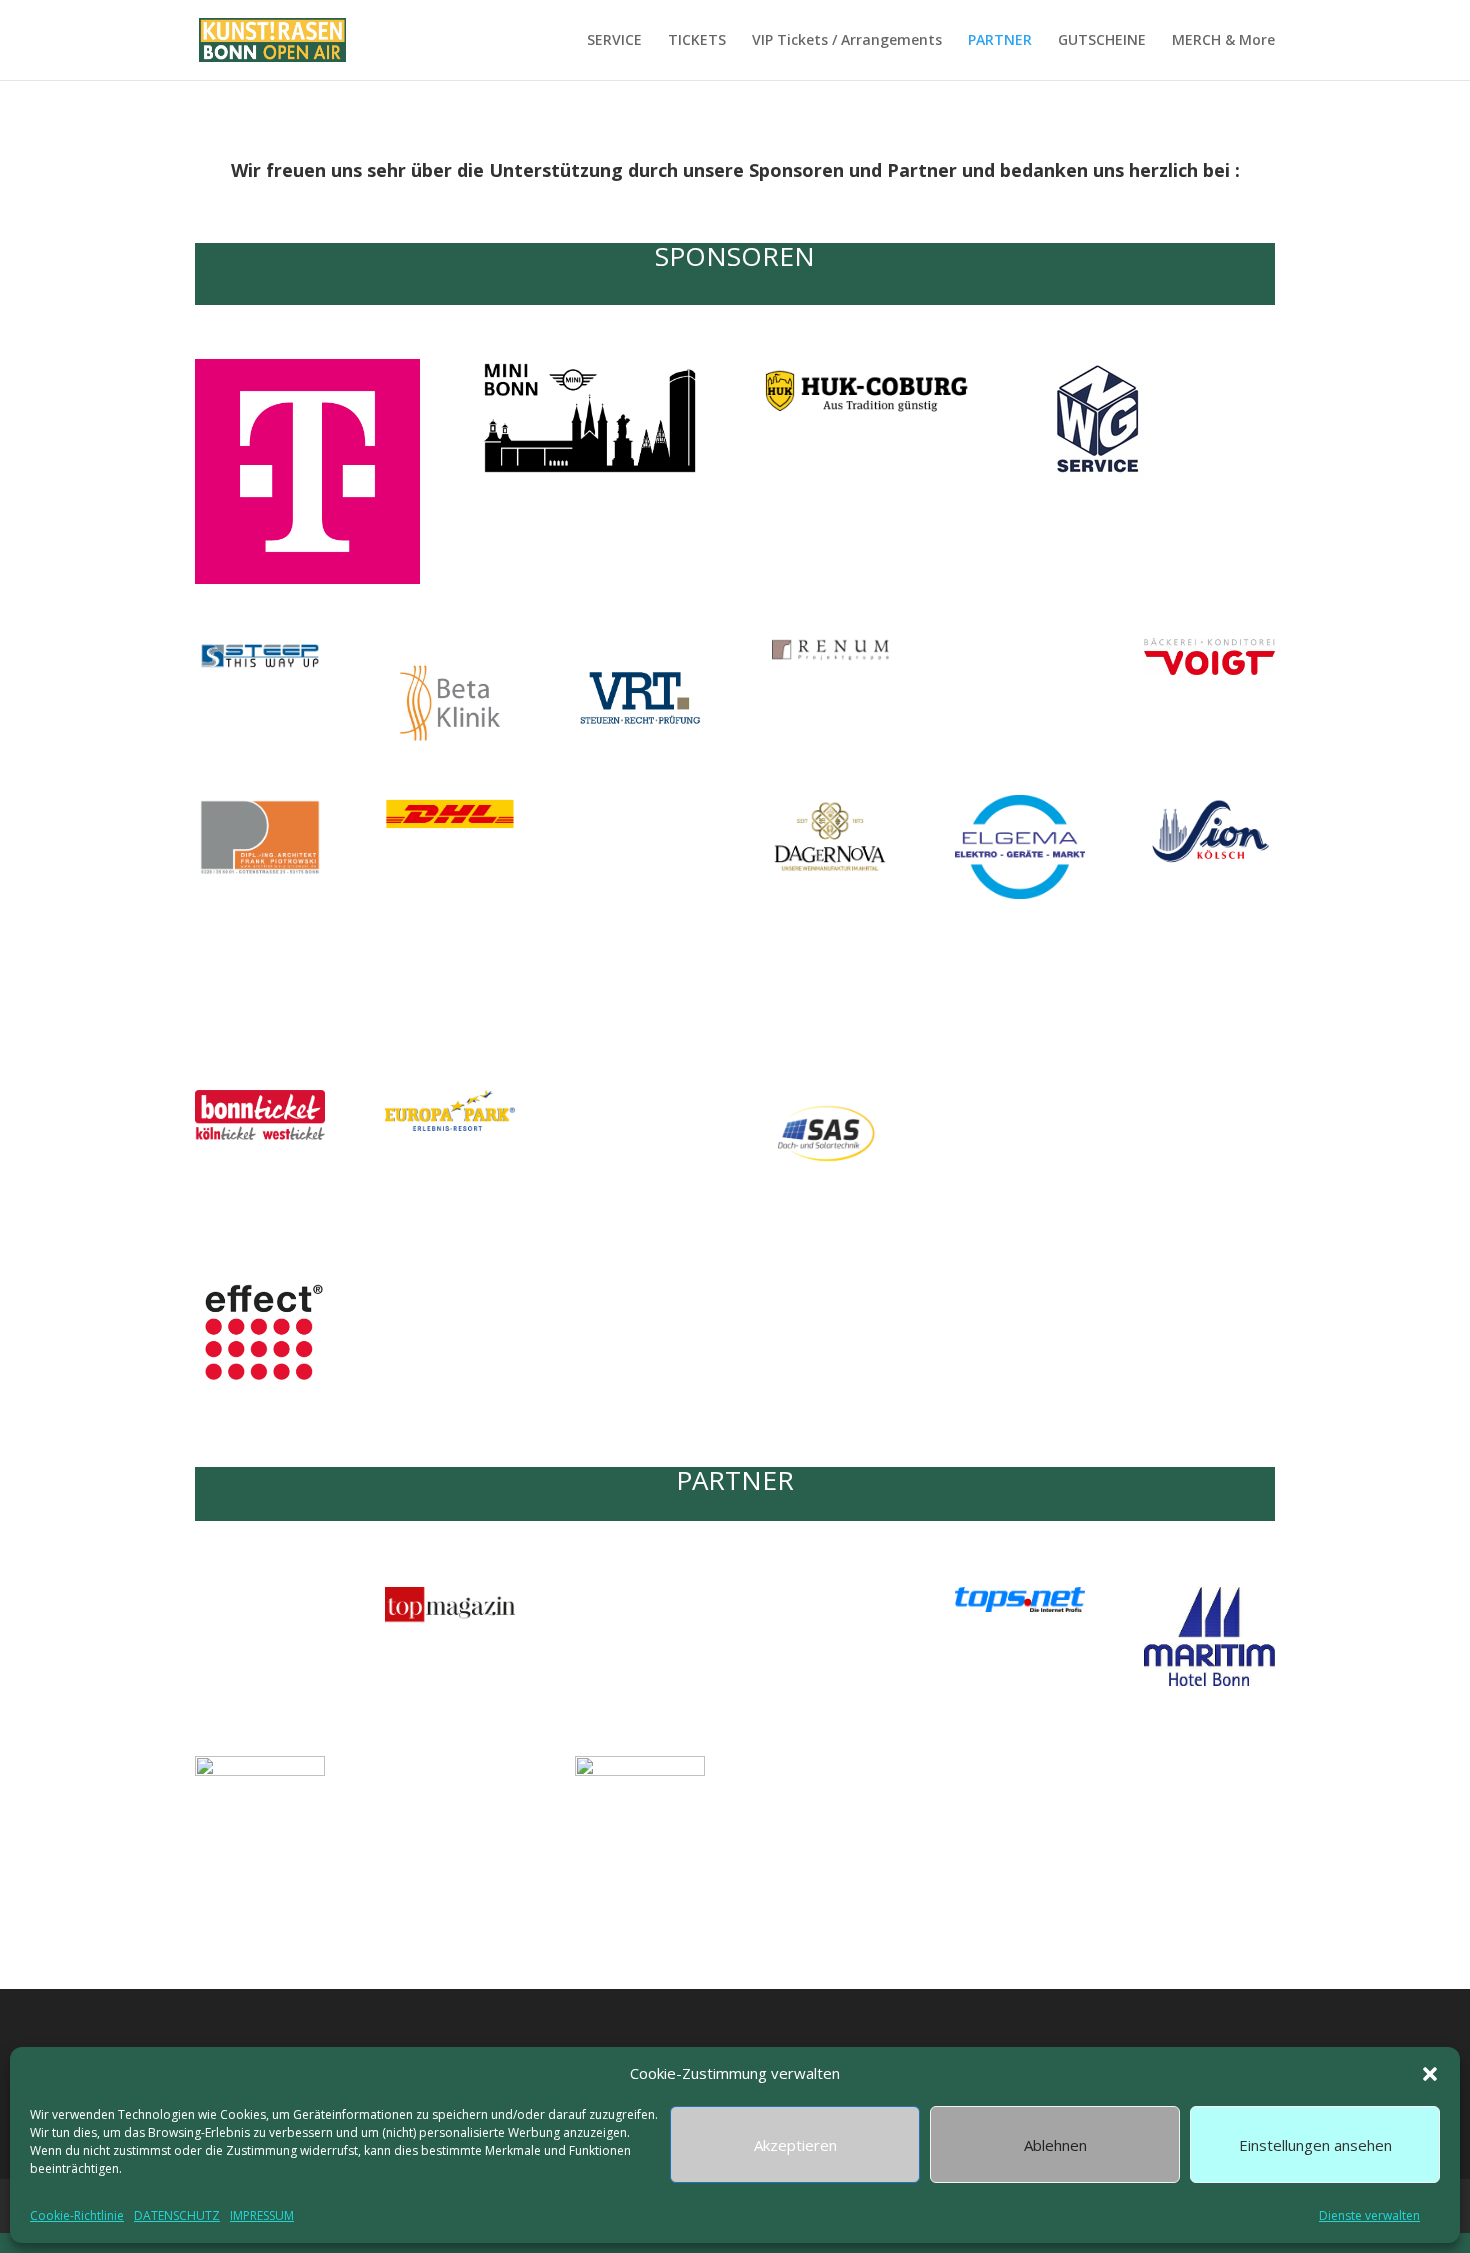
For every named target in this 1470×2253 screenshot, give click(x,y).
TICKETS (697, 41)
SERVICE (614, 41)
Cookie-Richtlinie (77, 2215)
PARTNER (1000, 41)
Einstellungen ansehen (1315, 2145)
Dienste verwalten (1369, 2215)
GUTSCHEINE (1102, 41)
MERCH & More (1223, 41)
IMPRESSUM (262, 2215)
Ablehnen (1055, 2145)
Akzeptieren (795, 2145)
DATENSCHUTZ (177, 2215)
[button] (1430, 2074)
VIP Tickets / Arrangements (847, 41)
